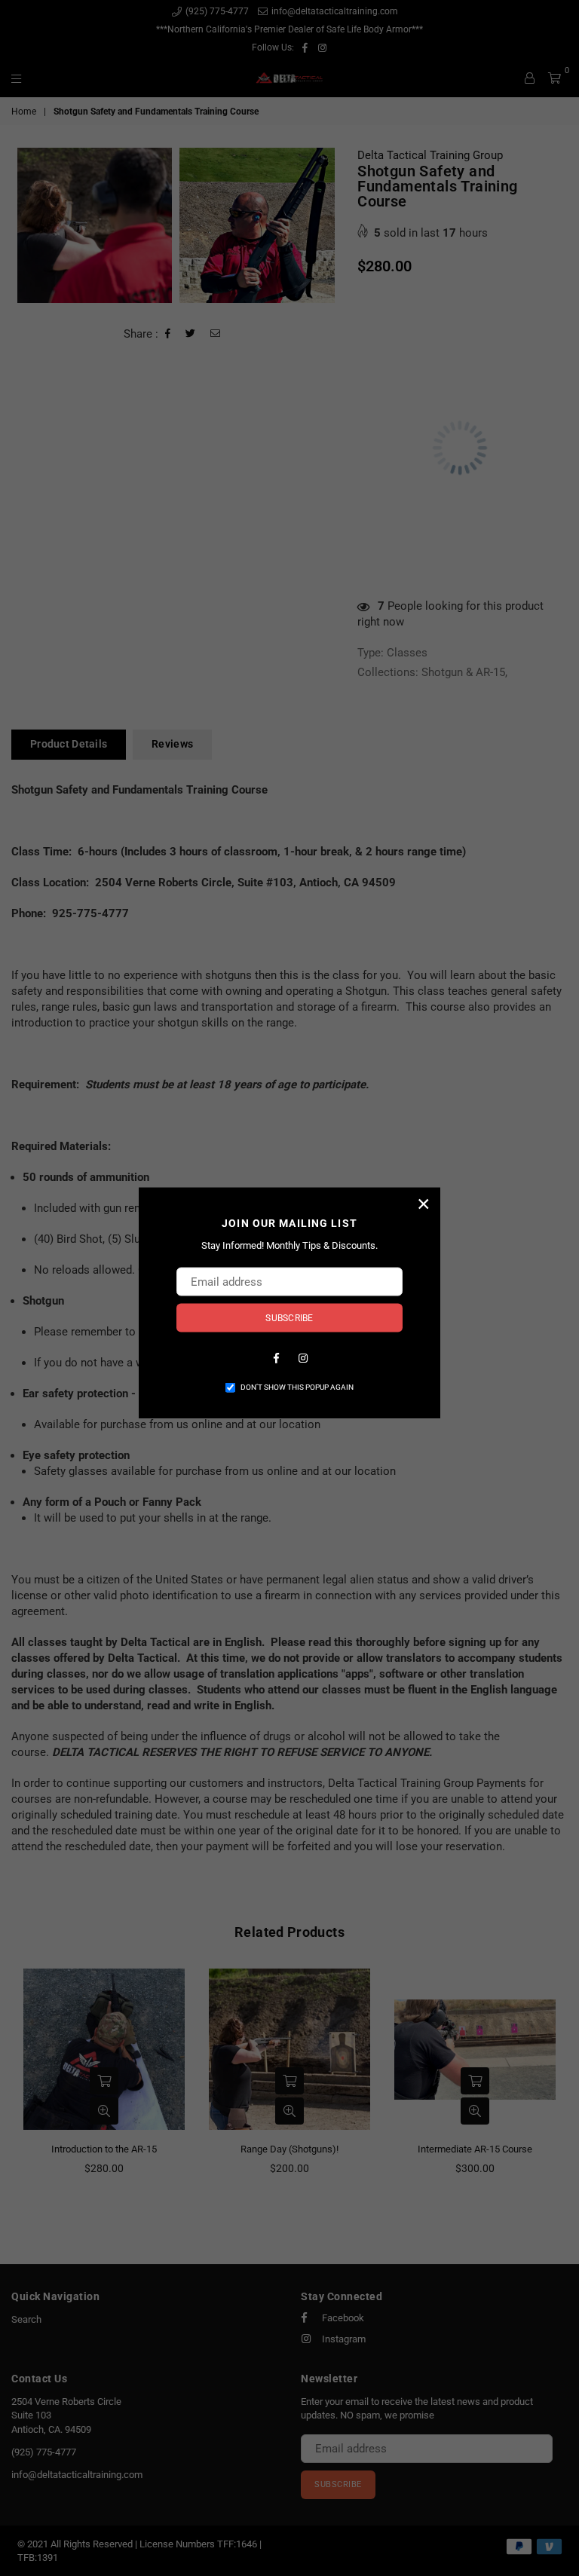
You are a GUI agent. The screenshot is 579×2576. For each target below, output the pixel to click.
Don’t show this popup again (297, 1386)
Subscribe (289, 1317)
